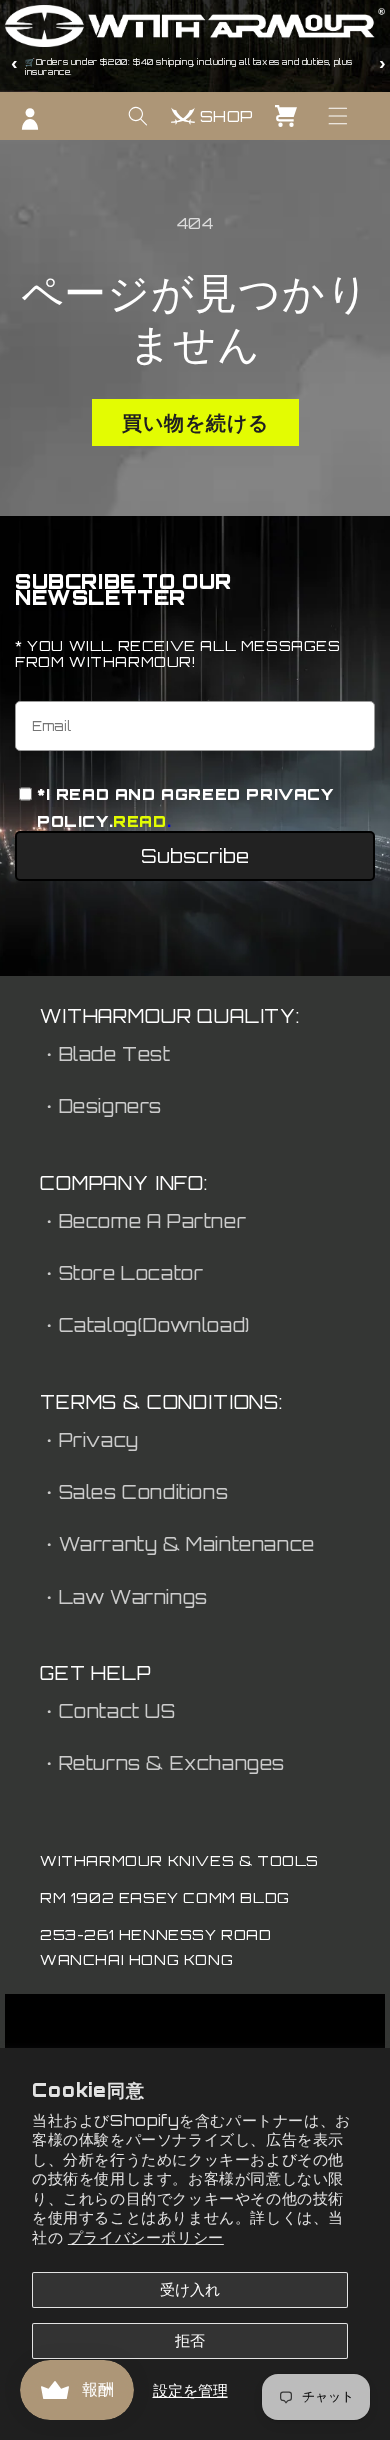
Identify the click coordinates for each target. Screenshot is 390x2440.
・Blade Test (105, 1054)
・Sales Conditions (134, 1492)
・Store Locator (121, 1273)
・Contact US (108, 1711)
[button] (338, 116)
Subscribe (195, 856)
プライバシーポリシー (146, 2237)
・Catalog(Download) (145, 1325)
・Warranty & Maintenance (177, 1544)
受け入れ (190, 2289)
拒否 (190, 2340)
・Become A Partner (143, 1221)
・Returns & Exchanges (162, 1763)
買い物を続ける (195, 422)
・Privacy (89, 1440)
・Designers (101, 1106)
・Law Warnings (124, 1597)
